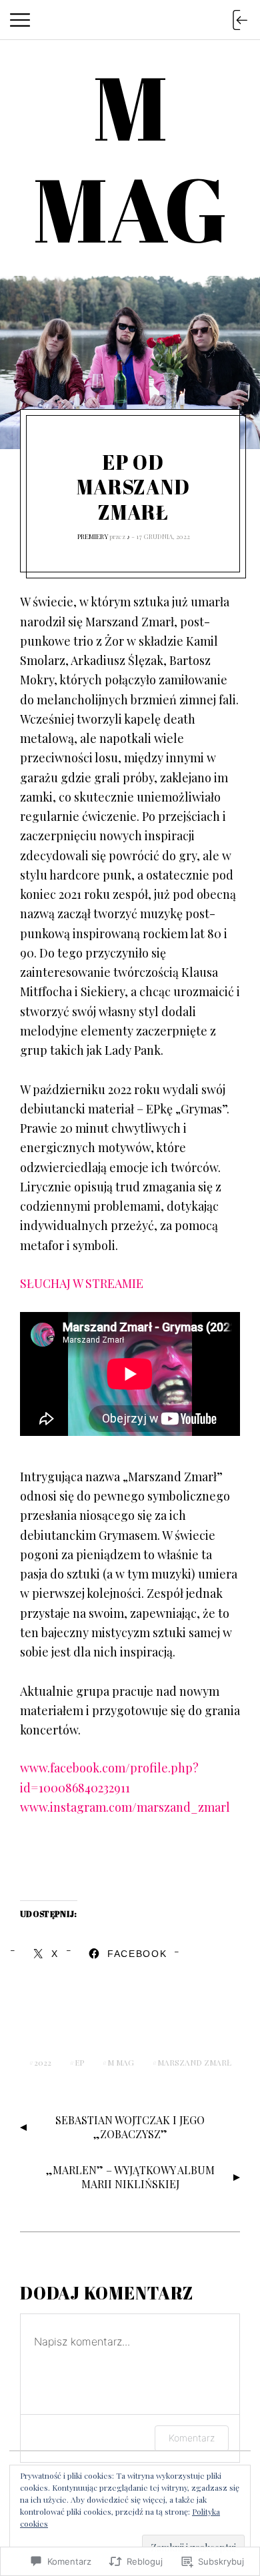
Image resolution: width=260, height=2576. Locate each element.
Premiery (93, 536)
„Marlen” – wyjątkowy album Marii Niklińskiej (130, 2177)
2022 (43, 2062)
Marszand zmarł (194, 2062)
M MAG (121, 2062)
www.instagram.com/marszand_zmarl (125, 1807)
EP (79, 2062)
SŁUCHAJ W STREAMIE (82, 1283)
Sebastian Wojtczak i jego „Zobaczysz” (130, 2127)
